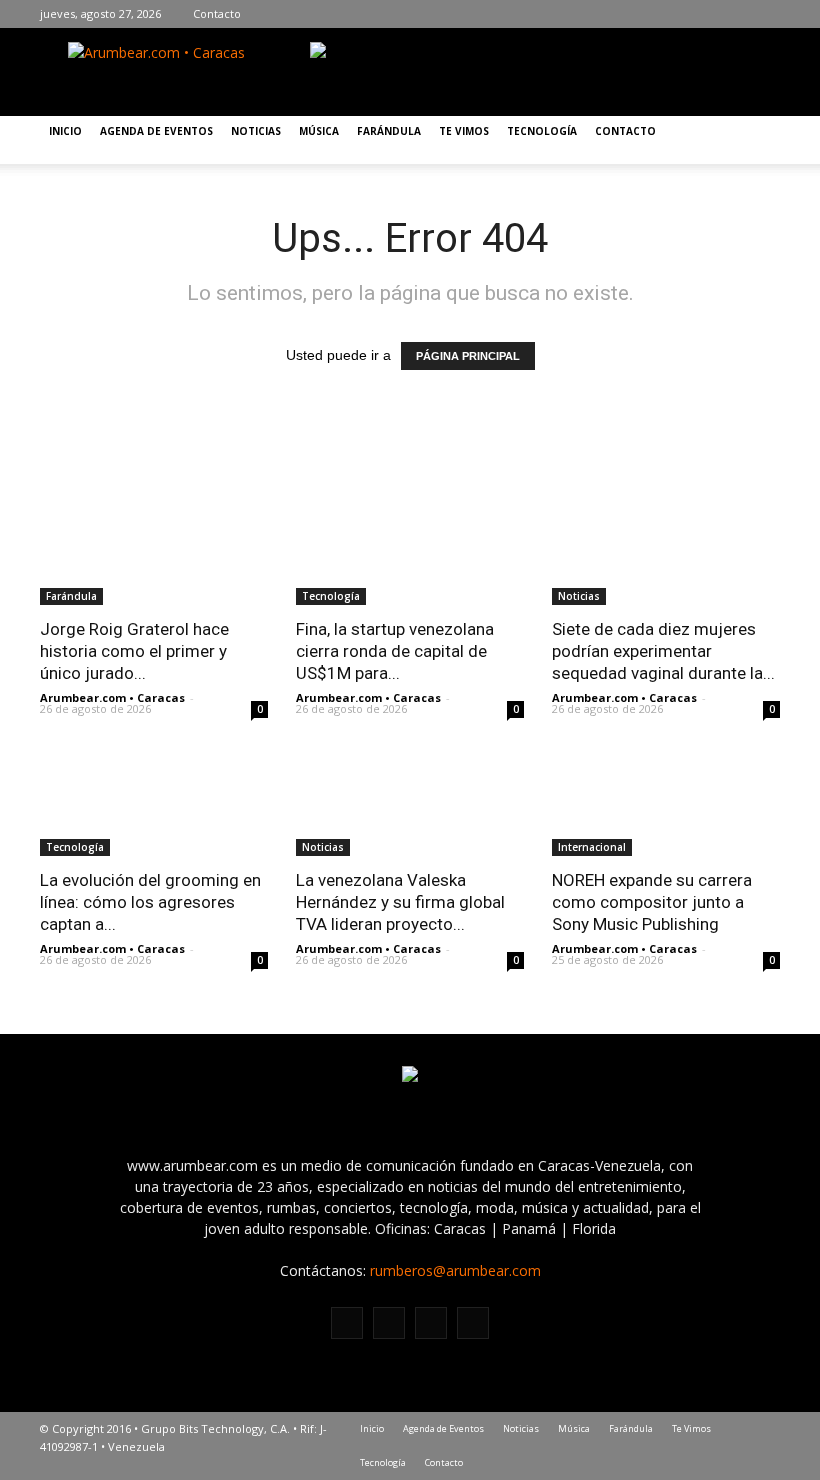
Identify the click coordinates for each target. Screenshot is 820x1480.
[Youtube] (765, 14)
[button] (756, 140)
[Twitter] (735, 14)
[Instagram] (705, 14)
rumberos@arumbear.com (455, 1270)
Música (319, 131)
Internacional (592, 847)
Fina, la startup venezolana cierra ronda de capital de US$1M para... (395, 651)
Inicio (65, 131)
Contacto (217, 13)
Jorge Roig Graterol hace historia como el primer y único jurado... (134, 651)
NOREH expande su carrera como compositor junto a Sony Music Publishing (652, 902)
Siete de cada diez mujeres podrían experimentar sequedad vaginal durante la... (663, 651)
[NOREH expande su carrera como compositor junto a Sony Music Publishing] (666, 799)
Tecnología (542, 131)
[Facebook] (675, 14)
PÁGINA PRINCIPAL (468, 356)
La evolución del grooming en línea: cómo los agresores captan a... (150, 902)
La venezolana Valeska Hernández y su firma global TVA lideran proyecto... (400, 902)
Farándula (389, 131)
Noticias (256, 131)
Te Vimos (464, 131)
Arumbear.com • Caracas (112, 697)
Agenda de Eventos (156, 131)
